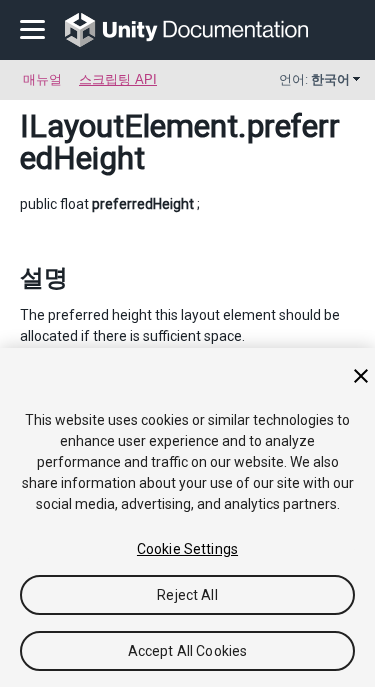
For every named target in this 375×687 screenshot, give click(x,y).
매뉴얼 (42, 79)
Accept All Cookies (188, 651)
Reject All (187, 595)
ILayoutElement (129, 126)
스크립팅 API (118, 79)
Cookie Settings (187, 549)
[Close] (361, 376)
